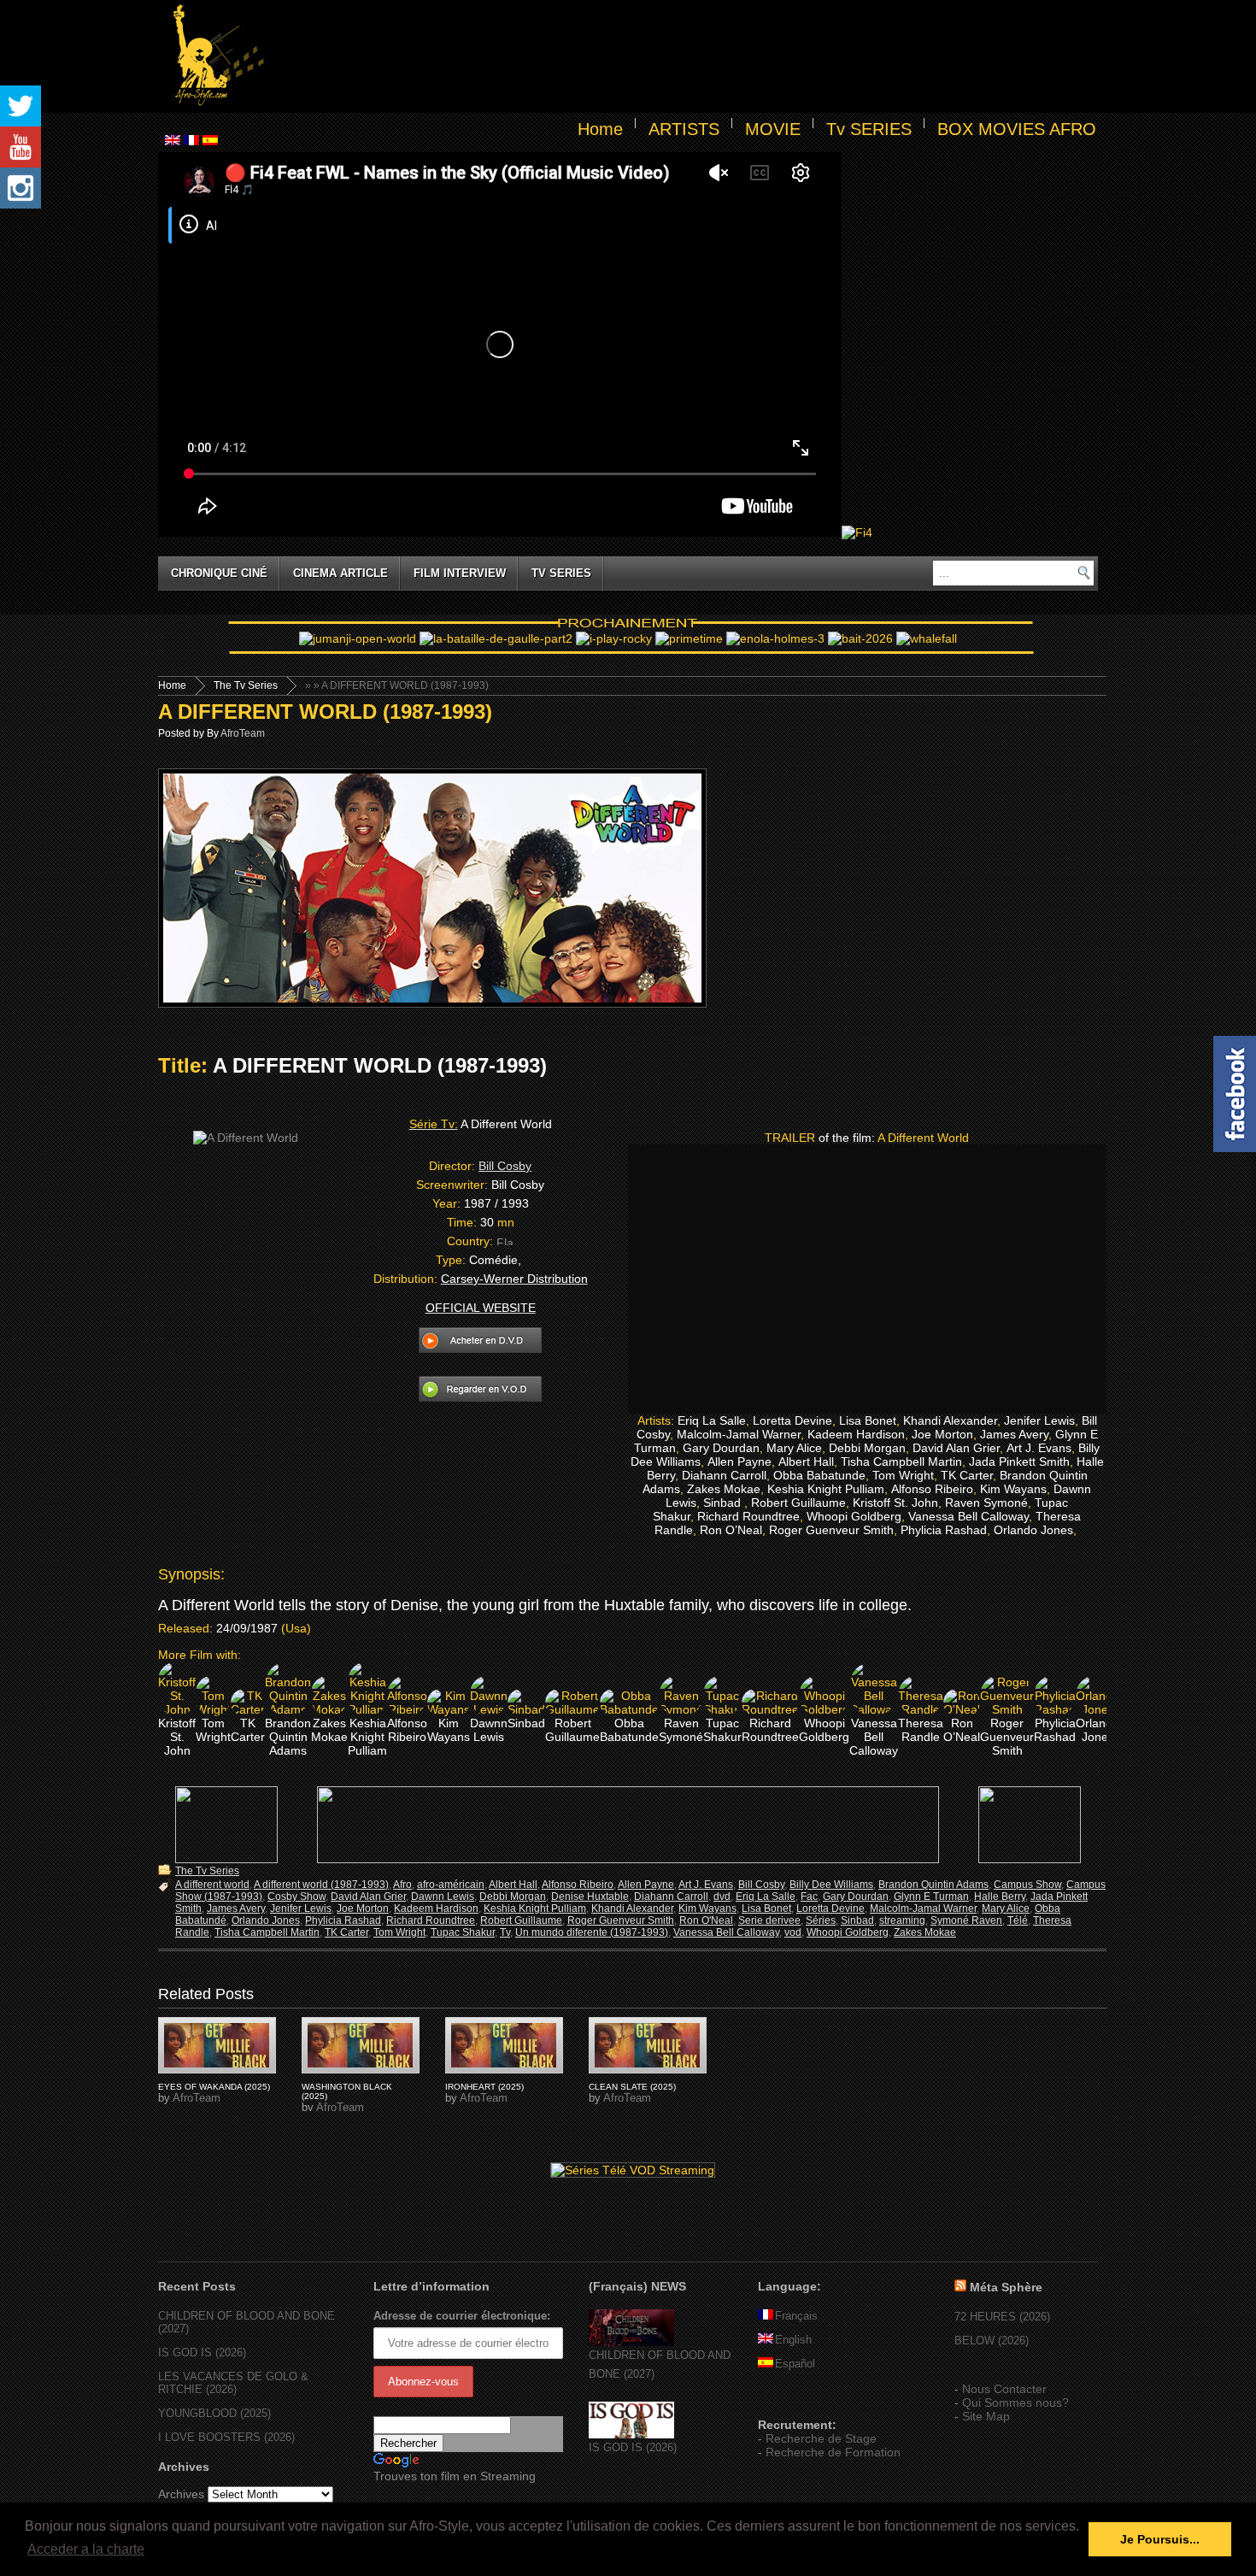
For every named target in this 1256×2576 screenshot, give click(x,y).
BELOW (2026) (992, 2341)
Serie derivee (769, 1920)
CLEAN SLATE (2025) (632, 2087)
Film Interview (460, 573)
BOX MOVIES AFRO (1017, 129)
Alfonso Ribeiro (578, 1885)
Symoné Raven (966, 1920)
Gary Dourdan (856, 1897)
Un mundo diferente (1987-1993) (592, 1932)
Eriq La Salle (766, 1897)
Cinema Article (340, 573)
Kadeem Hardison (436, 1908)
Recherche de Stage (821, 2438)
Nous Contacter (1004, 2389)
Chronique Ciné (219, 573)
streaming (902, 1920)
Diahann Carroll (671, 1897)
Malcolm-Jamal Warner (923, 1908)
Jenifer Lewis (301, 1908)
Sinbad (857, 1920)
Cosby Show (296, 1897)
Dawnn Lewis (443, 1897)
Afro (402, 1885)
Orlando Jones (266, 1920)
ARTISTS (684, 129)
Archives (181, 2494)
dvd (722, 1897)
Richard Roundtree (431, 1920)
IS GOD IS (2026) (202, 2353)
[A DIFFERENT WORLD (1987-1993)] (217, 2045)
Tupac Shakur (463, 1932)
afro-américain (451, 1885)
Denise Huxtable (590, 1897)
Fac (809, 1897)
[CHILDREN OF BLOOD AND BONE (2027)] (631, 2342)
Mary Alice (1006, 1908)
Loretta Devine (830, 1908)
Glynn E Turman (931, 1897)
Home (600, 129)
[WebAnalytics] (792, 2400)
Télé (1018, 1920)
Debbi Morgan (513, 1897)
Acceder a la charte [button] (86, 2549)
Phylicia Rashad (343, 1920)
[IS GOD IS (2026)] (631, 2435)
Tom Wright (399, 1932)
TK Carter (346, 1932)
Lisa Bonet (766, 1908)
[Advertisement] (684, 56)
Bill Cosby (505, 1166)
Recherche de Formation (833, 2452)
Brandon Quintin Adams (933, 1885)
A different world (212, 1885)
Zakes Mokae (925, 1932)
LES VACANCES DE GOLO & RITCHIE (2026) (233, 2383)
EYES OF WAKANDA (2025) (214, 2087)
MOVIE (773, 129)
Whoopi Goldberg (848, 1932)
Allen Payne (646, 1885)
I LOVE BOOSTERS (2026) (226, 2437)
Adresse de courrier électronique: (462, 2316)
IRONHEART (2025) (484, 2087)
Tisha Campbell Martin (267, 1932)
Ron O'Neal (706, 1920)
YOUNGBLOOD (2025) (214, 2413)
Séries (821, 1920)
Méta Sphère (1006, 2287)
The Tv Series (246, 685)
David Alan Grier (368, 1897)
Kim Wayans (707, 1908)
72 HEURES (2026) (1002, 2317)
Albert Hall (513, 1885)
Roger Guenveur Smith (621, 1920)
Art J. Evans (706, 1885)
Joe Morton (363, 1908)
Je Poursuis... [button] (1160, 2539)
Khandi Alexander (632, 1908)
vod (793, 1932)
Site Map (986, 2416)
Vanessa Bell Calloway (726, 1932)
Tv (505, 1932)
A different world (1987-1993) (321, 1885)
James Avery (236, 1908)
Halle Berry (1000, 1897)
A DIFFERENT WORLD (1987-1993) (325, 712)
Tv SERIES (869, 129)
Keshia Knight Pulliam (535, 1908)
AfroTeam (243, 733)
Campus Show (1027, 1885)
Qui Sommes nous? (1015, 2403)
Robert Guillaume (521, 1920)
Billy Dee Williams (831, 1885)
